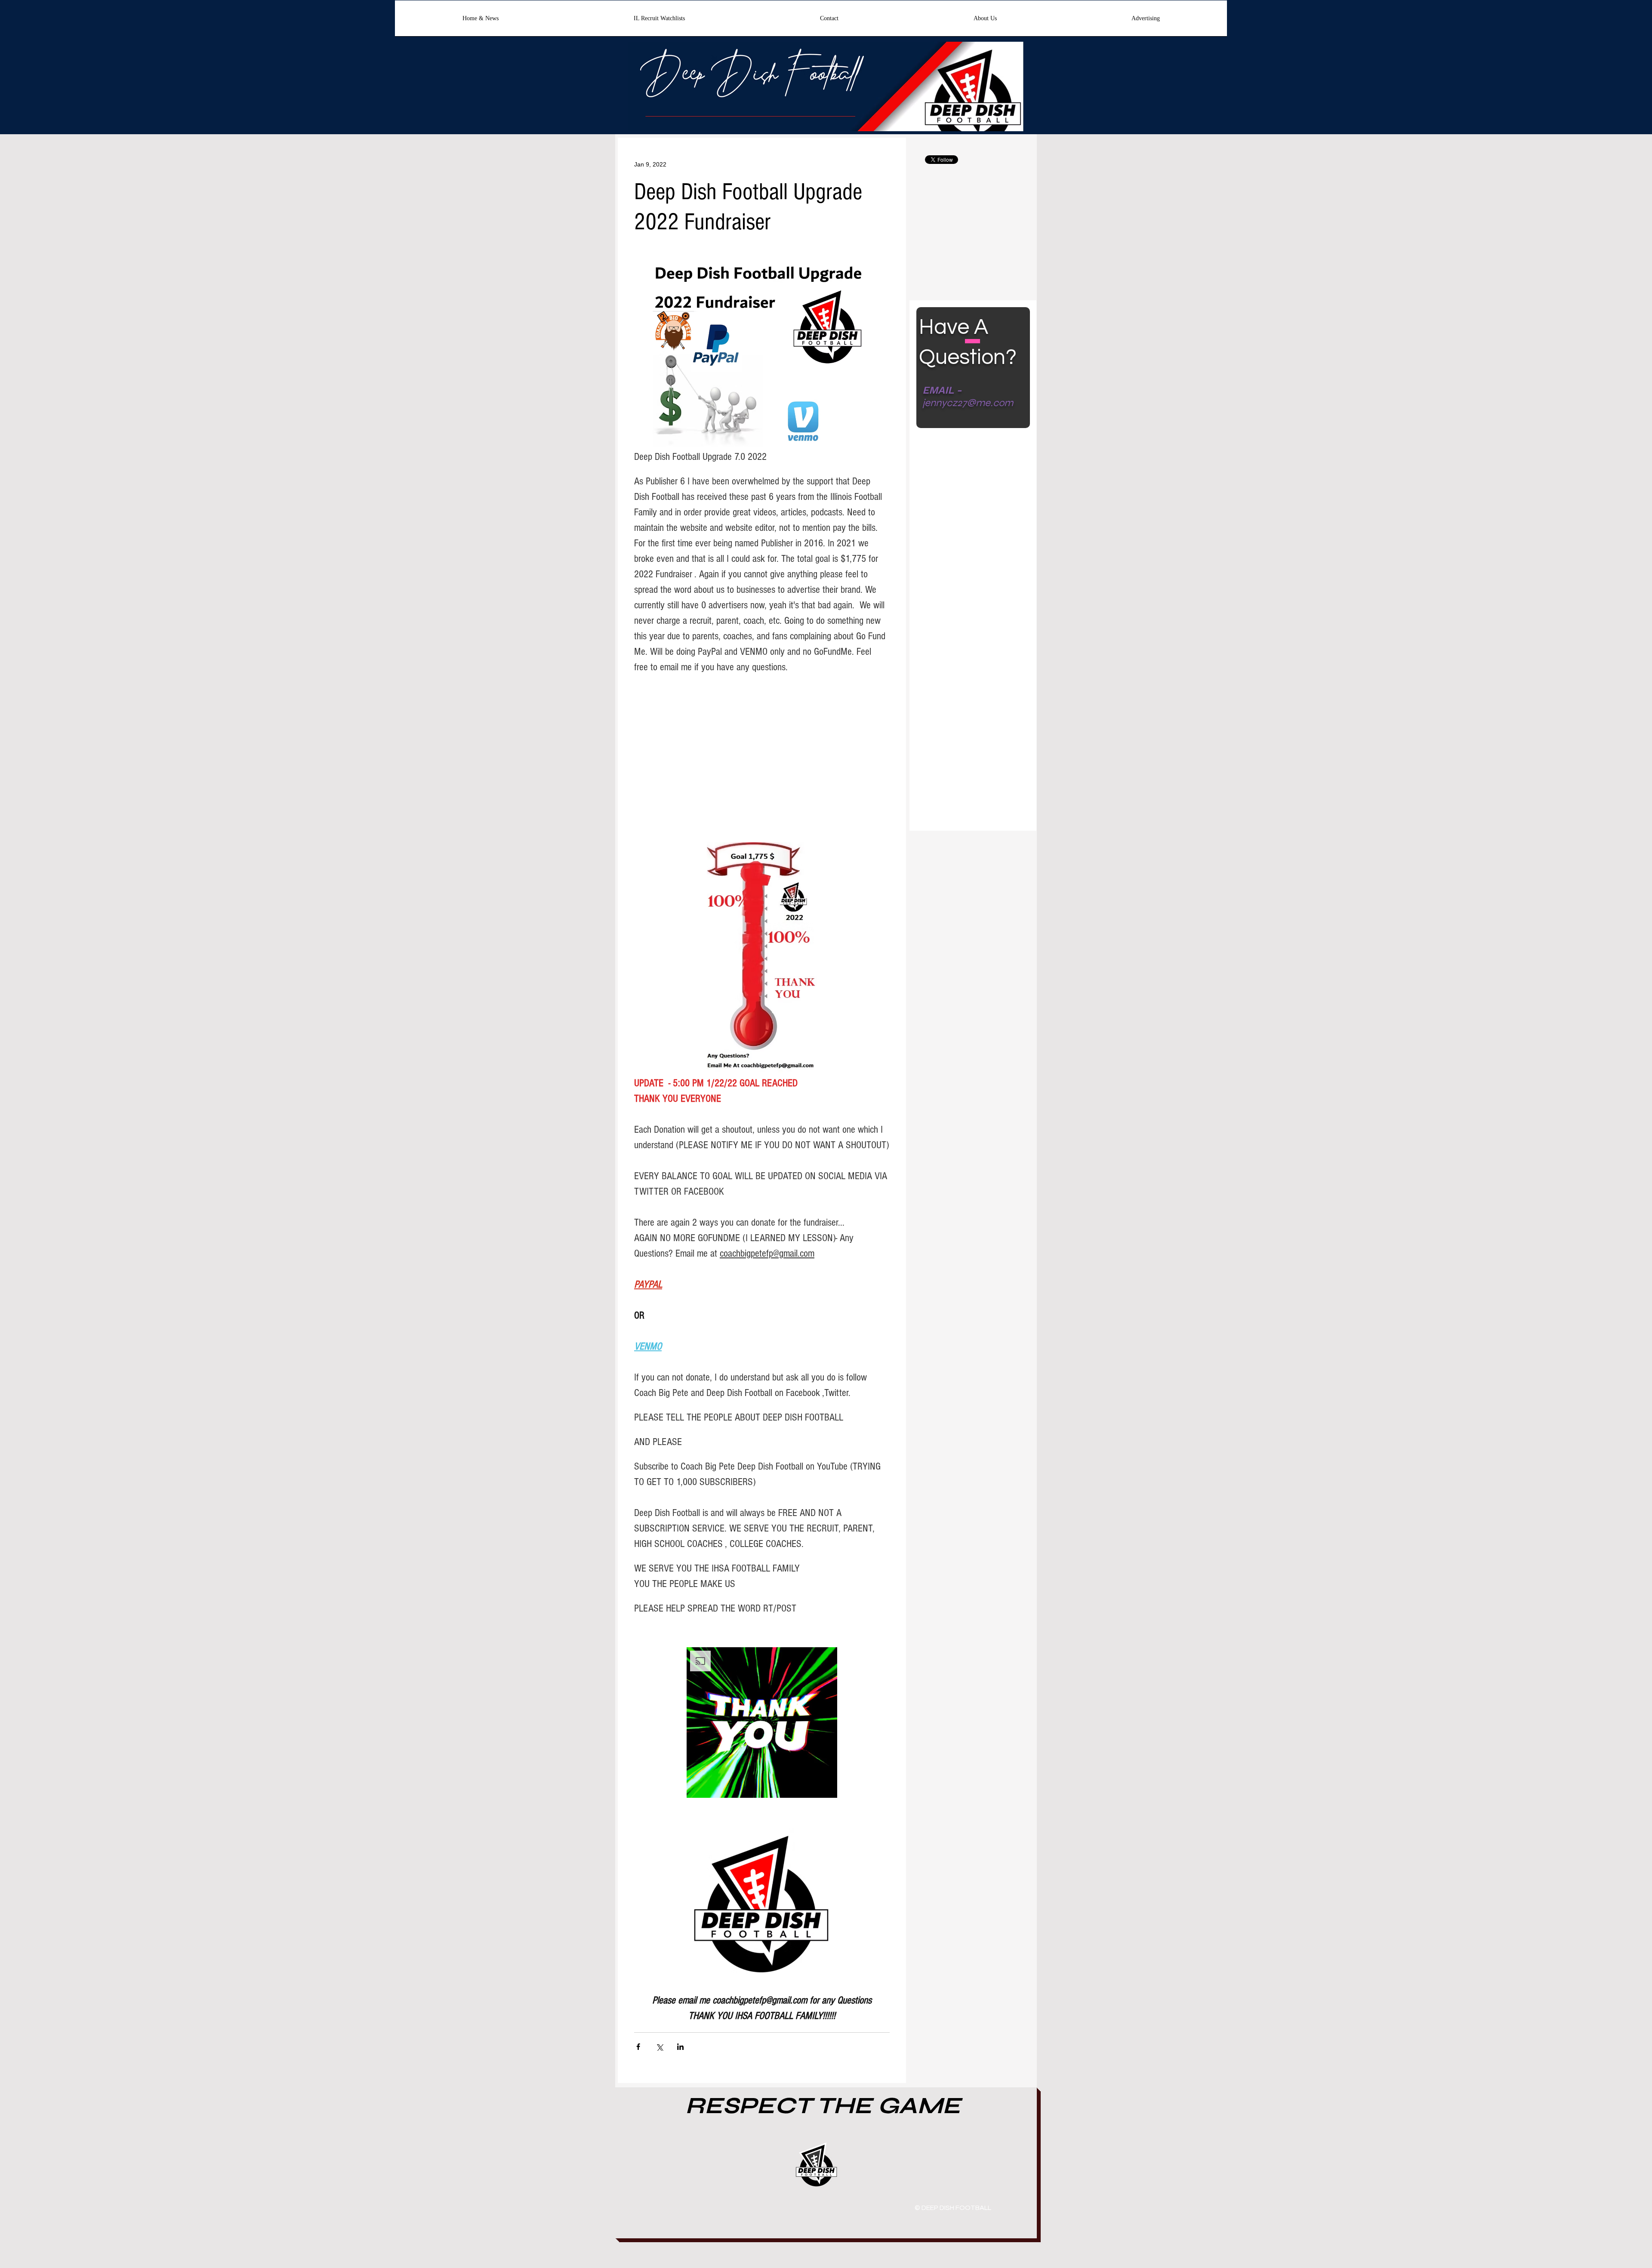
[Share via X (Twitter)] (659, 2047)
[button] (762, 1723)
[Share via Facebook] (638, 2047)
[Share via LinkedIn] (680, 2047)
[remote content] (762, 770)
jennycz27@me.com (968, 403)
